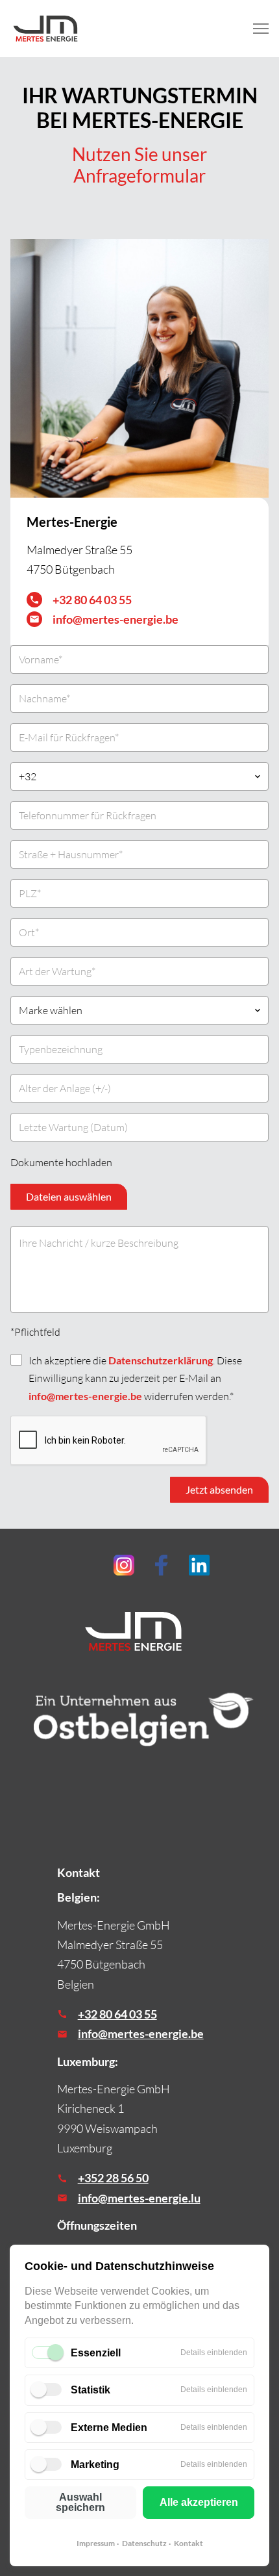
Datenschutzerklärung (161, 1360)
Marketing (95, 2465)
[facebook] (162, 1565)
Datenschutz (144, 2543)
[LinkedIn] (199, 1565)
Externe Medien (109, 2428)
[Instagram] (124, 1565)
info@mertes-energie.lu (139, 2198)
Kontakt (188, 2543)
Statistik (91, 2390)
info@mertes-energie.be (115, 619)
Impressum (96, 2543)
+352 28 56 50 (113, 2178)
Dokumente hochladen (61, 1162)
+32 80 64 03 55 (92, 600)
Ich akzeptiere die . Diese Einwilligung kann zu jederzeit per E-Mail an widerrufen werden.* (135, 1378)
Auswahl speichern (80, 2502)
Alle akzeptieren (199, 2502)
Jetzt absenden (219, 1489)
